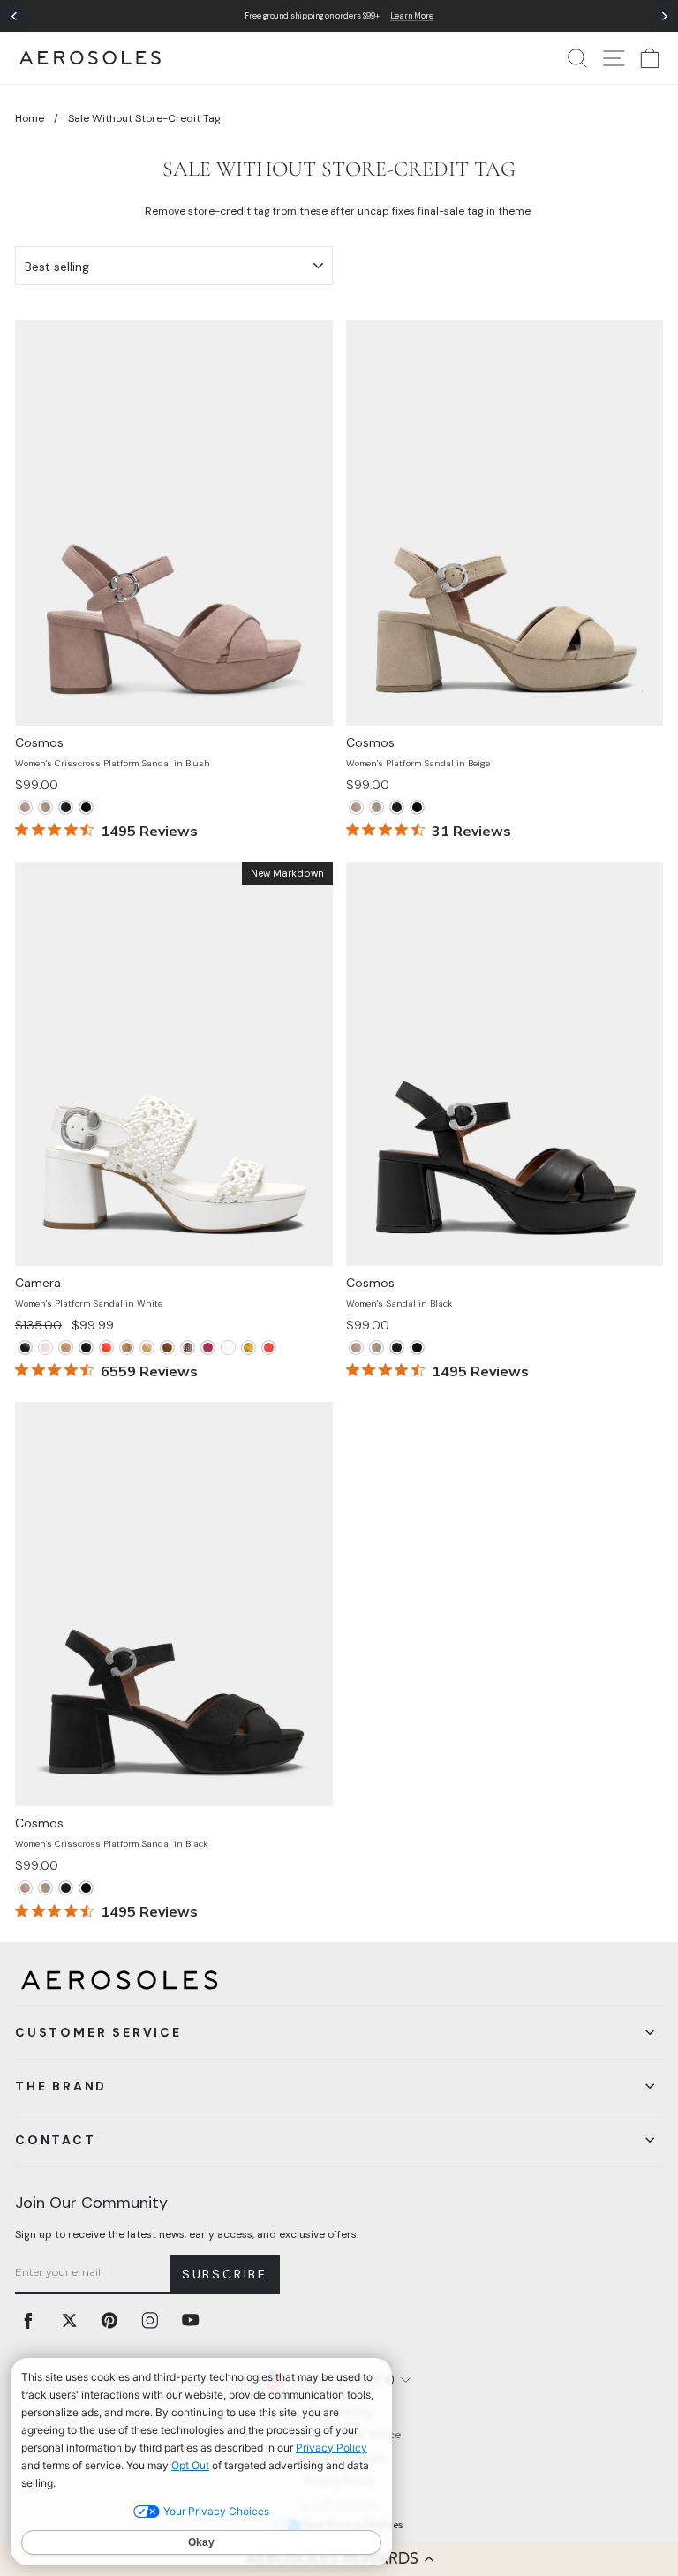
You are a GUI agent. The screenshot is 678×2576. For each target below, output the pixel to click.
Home (30, 118)
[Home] (90, 58)
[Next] (663, 16)
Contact (56, 2140)
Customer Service (98, 2032)
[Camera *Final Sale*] (106, 1348)
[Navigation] (339, 16)
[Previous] (15, 16)
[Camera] (25, 1348)
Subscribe (225, 2274)
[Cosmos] (25, 807)
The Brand (61, 2086)
